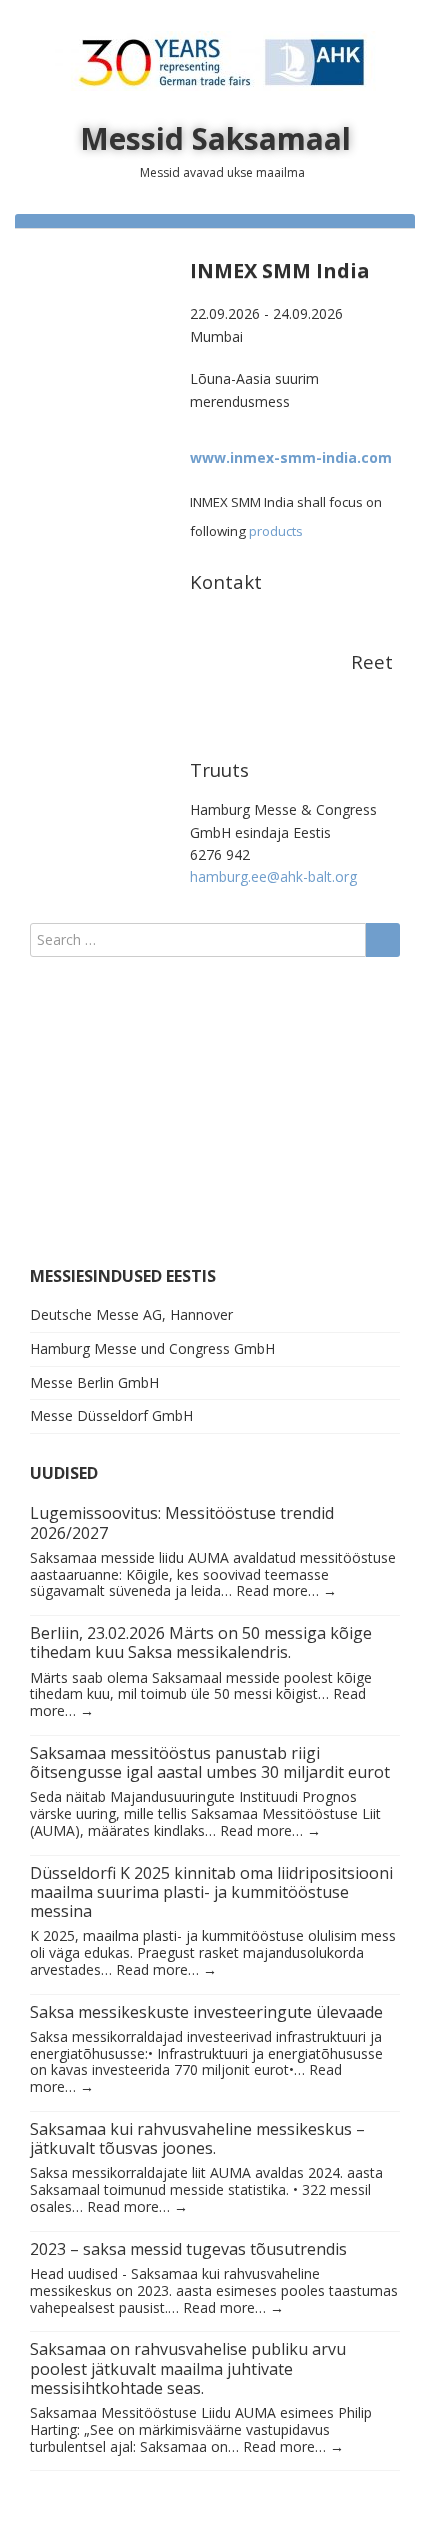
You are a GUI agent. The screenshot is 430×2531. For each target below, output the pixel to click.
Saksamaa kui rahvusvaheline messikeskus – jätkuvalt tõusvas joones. (197, 2138)
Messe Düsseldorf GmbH (111, 1415)
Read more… (286, 1590)
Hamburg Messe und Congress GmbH (152, 1348)
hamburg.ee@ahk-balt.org (273, 876)
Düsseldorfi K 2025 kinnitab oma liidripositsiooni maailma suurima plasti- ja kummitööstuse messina (211, 1892)
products (276, 531)
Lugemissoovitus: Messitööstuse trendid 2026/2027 (182, 1522)
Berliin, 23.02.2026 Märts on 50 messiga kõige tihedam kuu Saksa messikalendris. (201, 1642)
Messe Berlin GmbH (94, 1382)
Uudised (64, 1473)
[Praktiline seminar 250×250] (155, 1110)
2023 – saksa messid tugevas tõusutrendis (188, 2249)
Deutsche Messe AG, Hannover (131, 1314)
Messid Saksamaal (215, 138)
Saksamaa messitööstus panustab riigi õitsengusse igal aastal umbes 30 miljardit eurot (210, 1762)
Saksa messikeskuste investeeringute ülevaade (206, 2012)
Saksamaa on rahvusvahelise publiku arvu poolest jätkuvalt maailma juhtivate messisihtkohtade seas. (188, 2368)
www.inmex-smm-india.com (291, 457)
